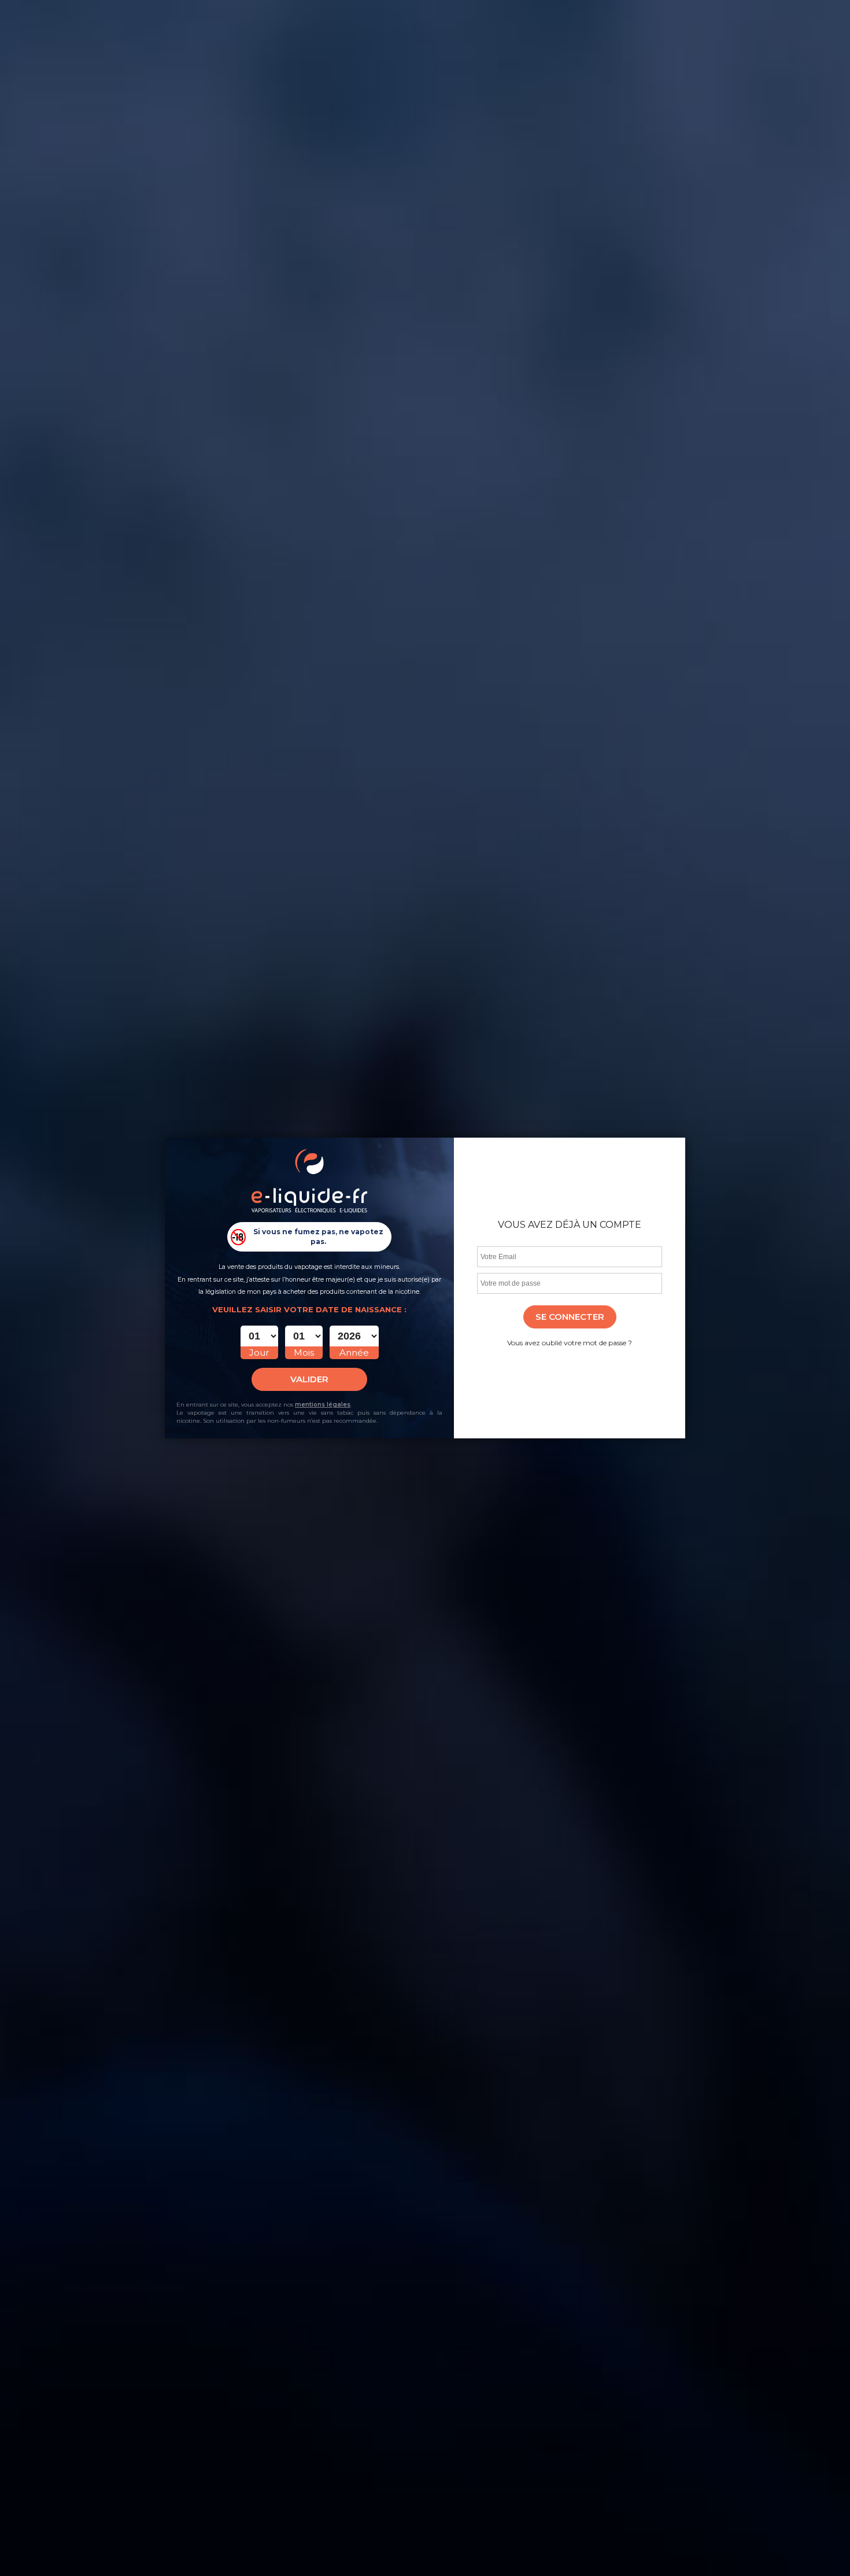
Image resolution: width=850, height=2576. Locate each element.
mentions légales (323, 1405)
